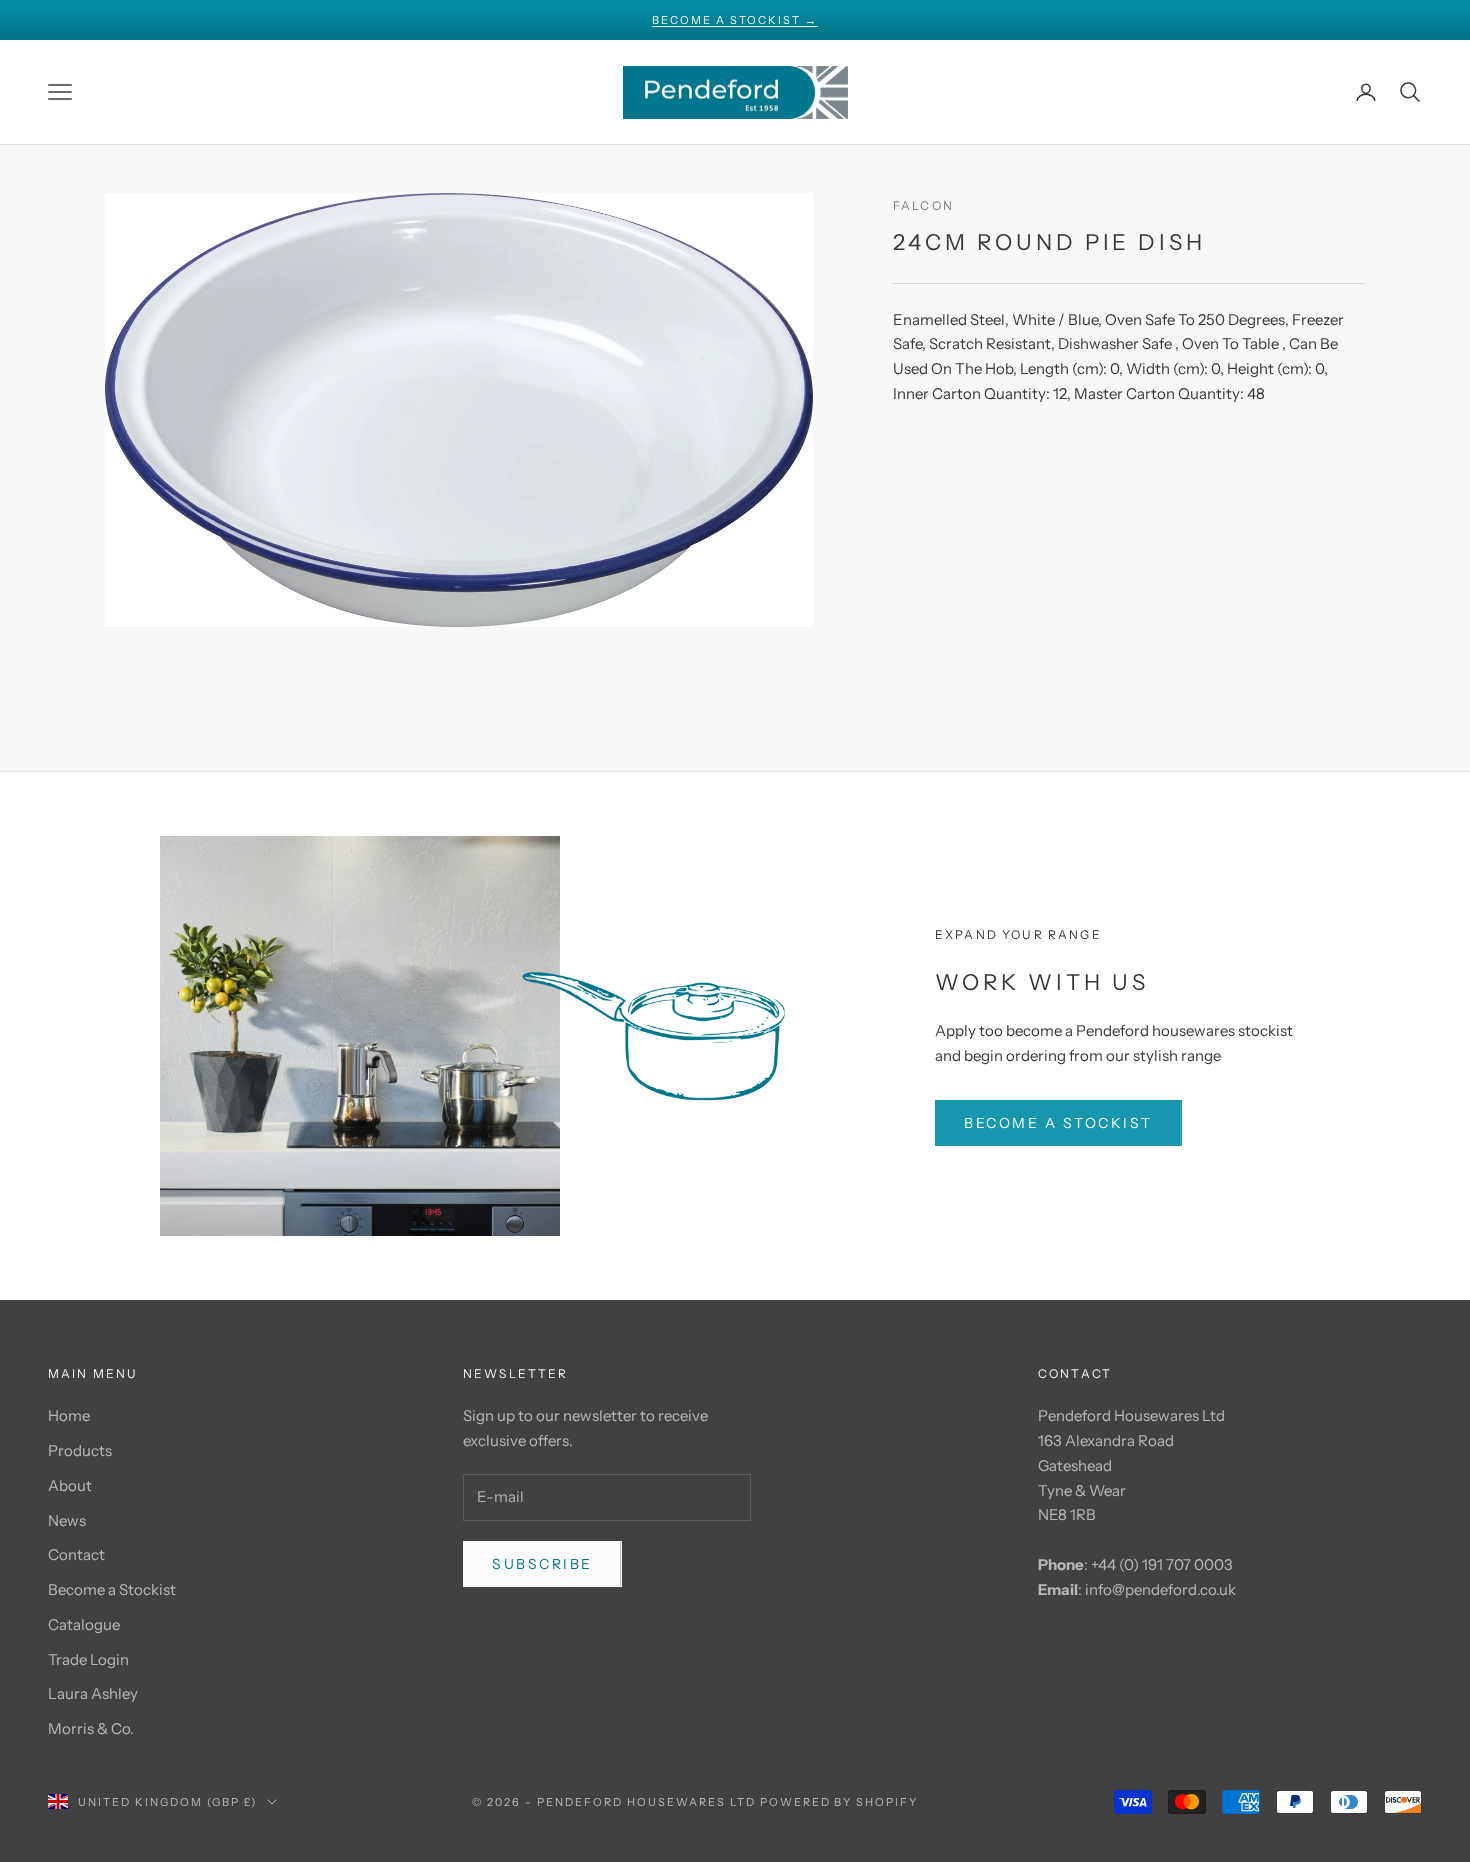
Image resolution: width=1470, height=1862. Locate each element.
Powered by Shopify (839, 1802)
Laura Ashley (93, 1693)
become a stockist (1058, 1123)
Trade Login (88, 1659)
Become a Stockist (112, 1589)
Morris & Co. (91, 1728)
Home (69, 1415)
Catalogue (84, 1624)
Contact (76, 1554)
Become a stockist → (735, 20)
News (67, 1520)
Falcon (923, 205)
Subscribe (542, 1564)
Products (80, 1450)
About (70, 1485)
